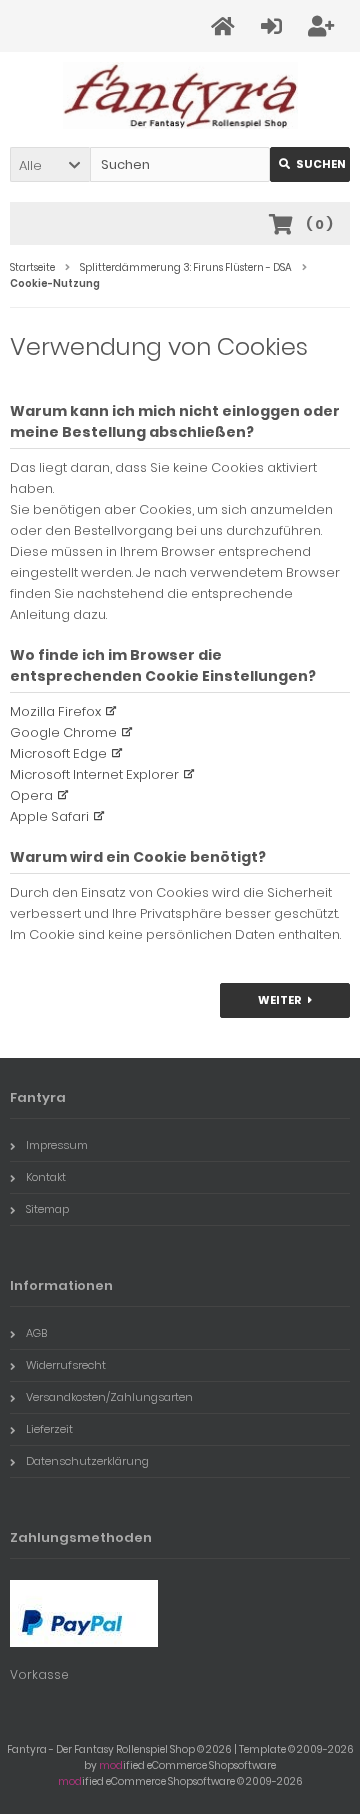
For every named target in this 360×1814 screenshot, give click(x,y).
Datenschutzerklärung (87, 1461)
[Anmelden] (274, 26)
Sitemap (47, 1209)
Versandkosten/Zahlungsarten (109, 1397)
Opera (31, 795)
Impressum (57, 1145)
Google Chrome (63, 732)
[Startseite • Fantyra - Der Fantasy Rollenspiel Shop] (180, 95)
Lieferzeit (49, 1429)
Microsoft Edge (58, 753)
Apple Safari (49, 816)
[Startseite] (226, 26)
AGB (36, 1333)
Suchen (310, 164)
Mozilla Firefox (55, 711)
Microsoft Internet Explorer (94, 774)
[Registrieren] (324, 26)
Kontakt (46, 1177)
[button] (50, 164)
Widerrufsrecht (66, 1365)
